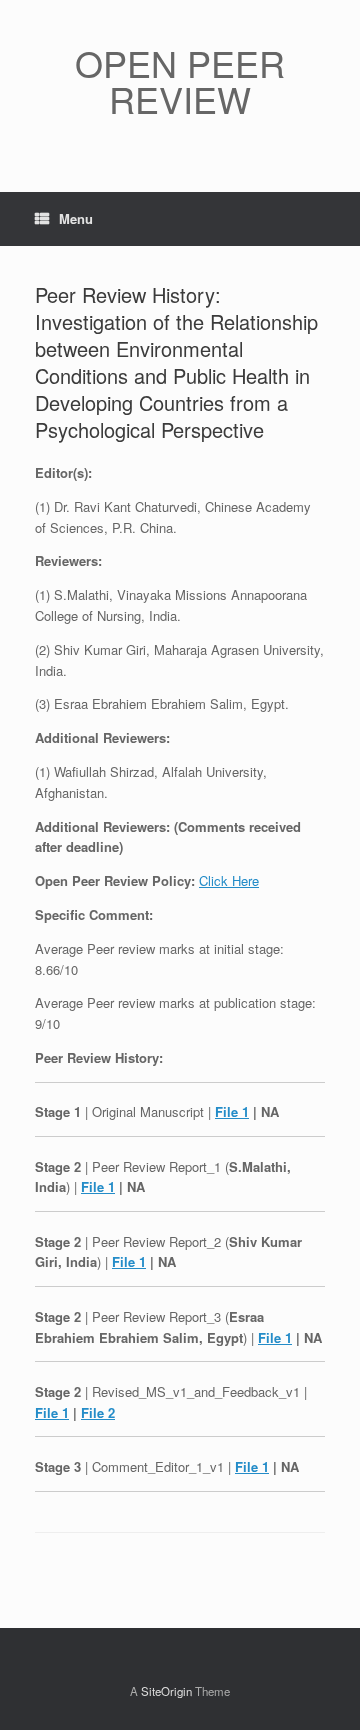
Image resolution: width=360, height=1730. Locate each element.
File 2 (98, 1412)
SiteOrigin (166, 1691)
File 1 (232, 1111)
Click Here (229, 880)
